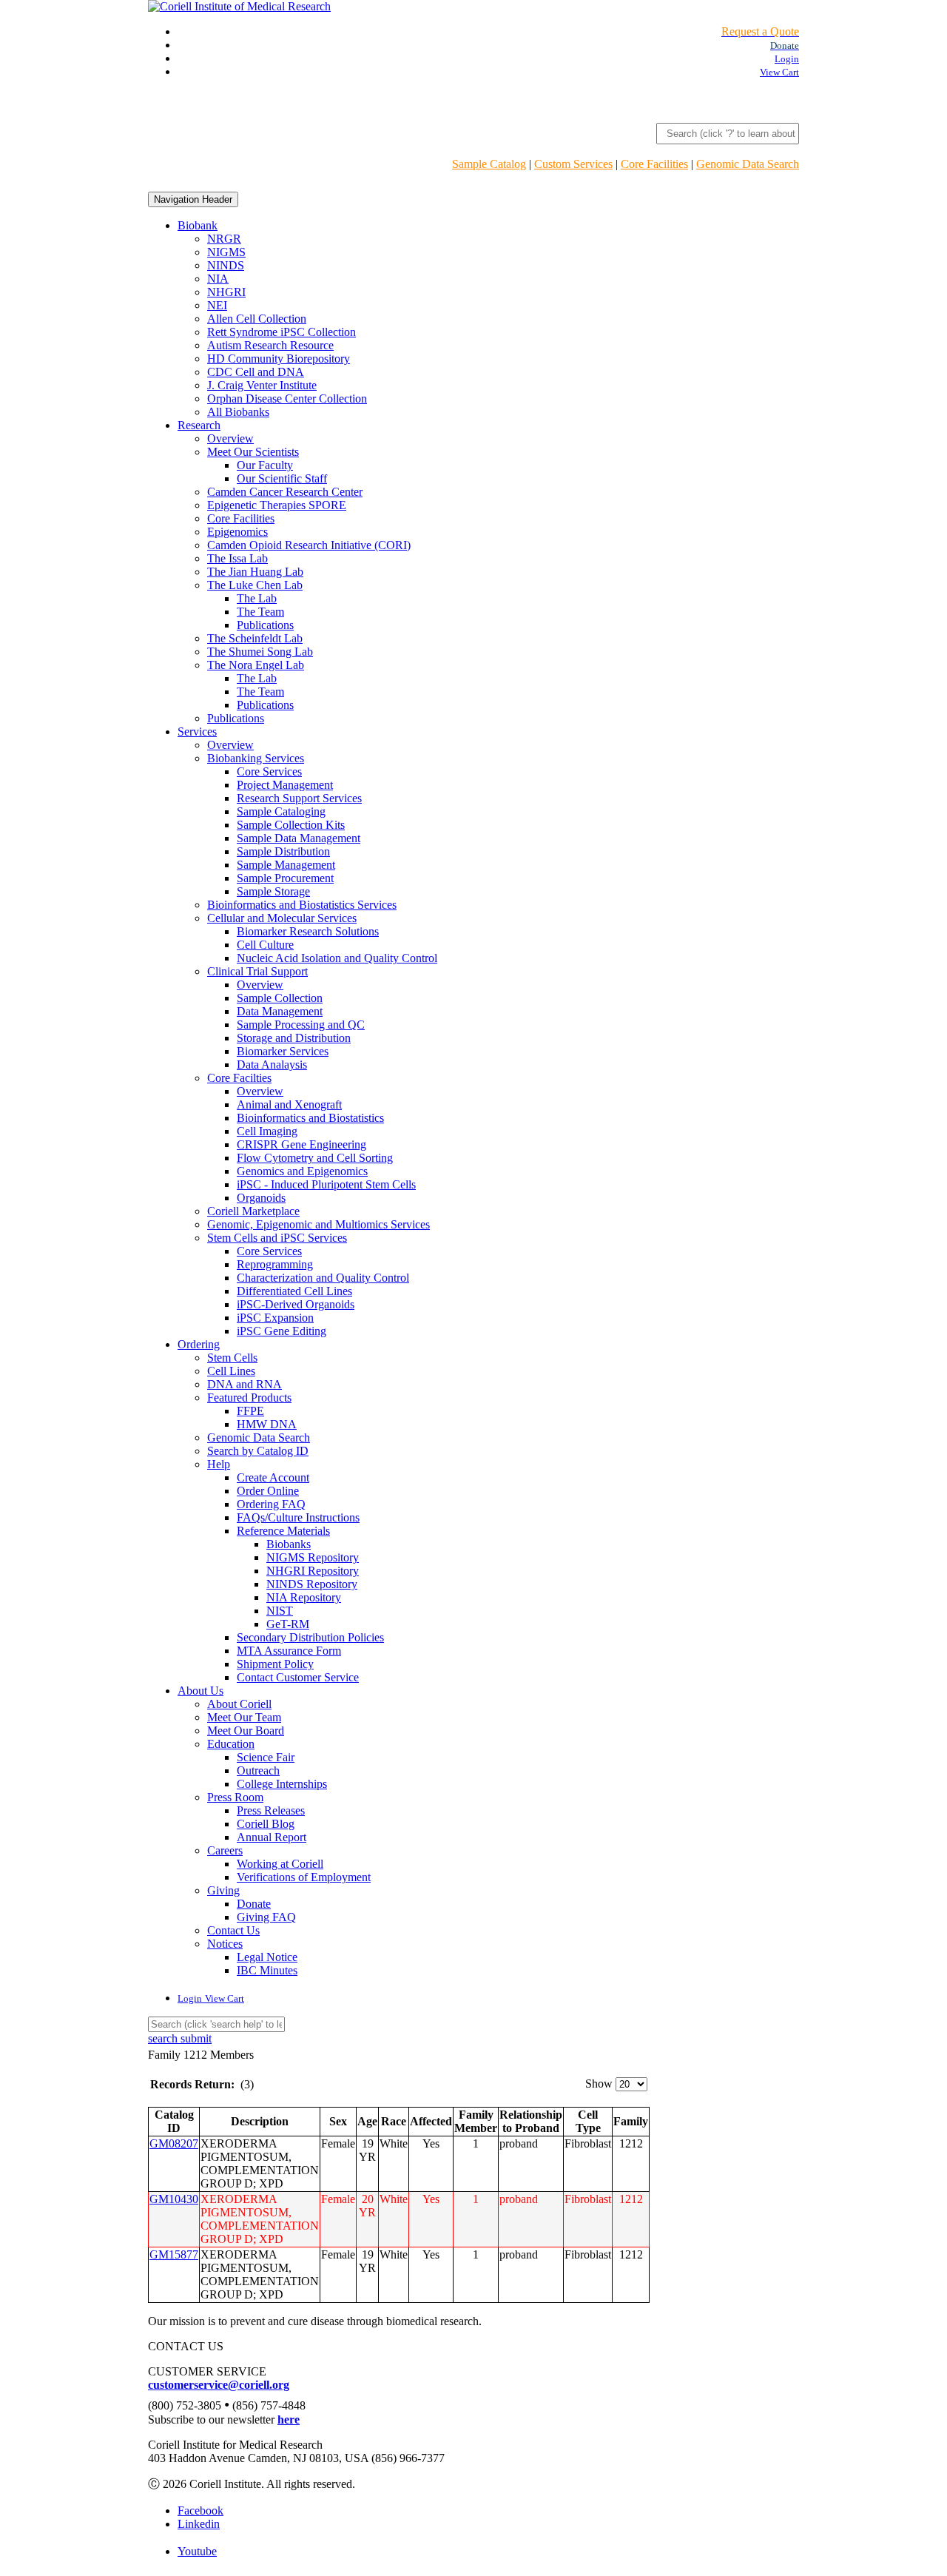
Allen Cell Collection (257, 319)
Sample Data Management (299, 838)
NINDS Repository (312, 1584)
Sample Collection (280, 998)
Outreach (258, 1770)
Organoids (261, 1198)
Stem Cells (232, 1358)
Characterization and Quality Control (323, 1278)
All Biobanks (238, 412)
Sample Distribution (283, 851)
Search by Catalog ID (258, 1451)
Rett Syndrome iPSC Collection (282, 332)
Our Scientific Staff (282, 478)
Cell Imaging (267, 1131)
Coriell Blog (266, 1824)
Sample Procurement (285, 878)
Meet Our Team (244, 1717)
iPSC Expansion (275, 1318)
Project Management (285, 785)
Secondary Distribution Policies (310, 1637)
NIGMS (226, 252)
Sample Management (286, 865)
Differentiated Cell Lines (294, 1291)
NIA (218, 279)
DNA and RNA (245, 1384)
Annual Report (272, 1837)
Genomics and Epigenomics (302, 1171)
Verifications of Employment (304, 1877)
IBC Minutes (267, 1970)
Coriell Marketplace (253, 1211)
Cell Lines (231, 1371)
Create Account (273, 1477)
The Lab (257, 598)
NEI (217, 305)
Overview (230, 438)
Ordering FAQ (271, 1504)
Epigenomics (237, 532)
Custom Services (573, 164)
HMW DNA (267, 1424)
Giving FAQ (266, 1917)
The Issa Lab (237, 558)
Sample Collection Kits (291, 825)
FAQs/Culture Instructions (298, 1517)
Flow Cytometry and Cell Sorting (315, 1158)
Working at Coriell (280, 1864)
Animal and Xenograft (289, 1104)
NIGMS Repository (313, 1557)
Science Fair (266, 1757)
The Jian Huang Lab (255, 572)
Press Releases (271, 1810)
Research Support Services (299, 798)
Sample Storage (273, 891)
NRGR (224, 239)
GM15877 (174, 2254)
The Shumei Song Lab (260, 652)
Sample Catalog (489, 164)
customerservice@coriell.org (219, 2385)
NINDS (226, 265)
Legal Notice (267, 1957)
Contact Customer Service (298, 1677)
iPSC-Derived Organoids (296, 1304)
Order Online (268, 1491)
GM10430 (174, 2199)
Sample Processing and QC (301, 1025)
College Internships (282, 1784)
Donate (254, 1904)
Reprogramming (275, 1264)
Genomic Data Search (748, 164)
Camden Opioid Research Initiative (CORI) (309, 545)
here (289, 2419)
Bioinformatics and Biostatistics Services (302, 905)
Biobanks (289, 1544)
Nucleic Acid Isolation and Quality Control (337, 958)
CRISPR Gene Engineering (301, 1144)
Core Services (269, 771)
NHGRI (226, 292)
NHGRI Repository (313, 1571)
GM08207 (174, 2143)
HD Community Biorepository (279, 359)
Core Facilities (654, 164)
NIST (280, 1611)
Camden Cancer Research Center (285, 492)
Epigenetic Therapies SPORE (277, 505)
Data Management (280, 1011)
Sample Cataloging (281, 811)
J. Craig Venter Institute (262, 385)
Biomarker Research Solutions (308, 931)
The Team (260, 612)
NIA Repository (304, 1597)
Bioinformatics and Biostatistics (310, 1118)
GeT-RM (288, 1624)
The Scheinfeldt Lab (255, 638)
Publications (265, 625)
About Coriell (239, 1704)
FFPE (250, 1411)
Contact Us (233, 1930)
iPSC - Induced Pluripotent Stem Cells (326, 1184)
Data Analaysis (272, 1065)
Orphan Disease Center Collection (287, 398)
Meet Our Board (246, 1731)
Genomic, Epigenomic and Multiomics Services (319, 1224)
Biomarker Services (283, 1051)
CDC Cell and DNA (256, 372)
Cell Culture (265, 945)
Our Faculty (265, 465)
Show (599, 2084)
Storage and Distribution (294, 1038)
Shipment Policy (275, 1664)
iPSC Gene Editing (282, 1331)
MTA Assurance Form (289, 1651)
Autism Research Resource (270, 345)
